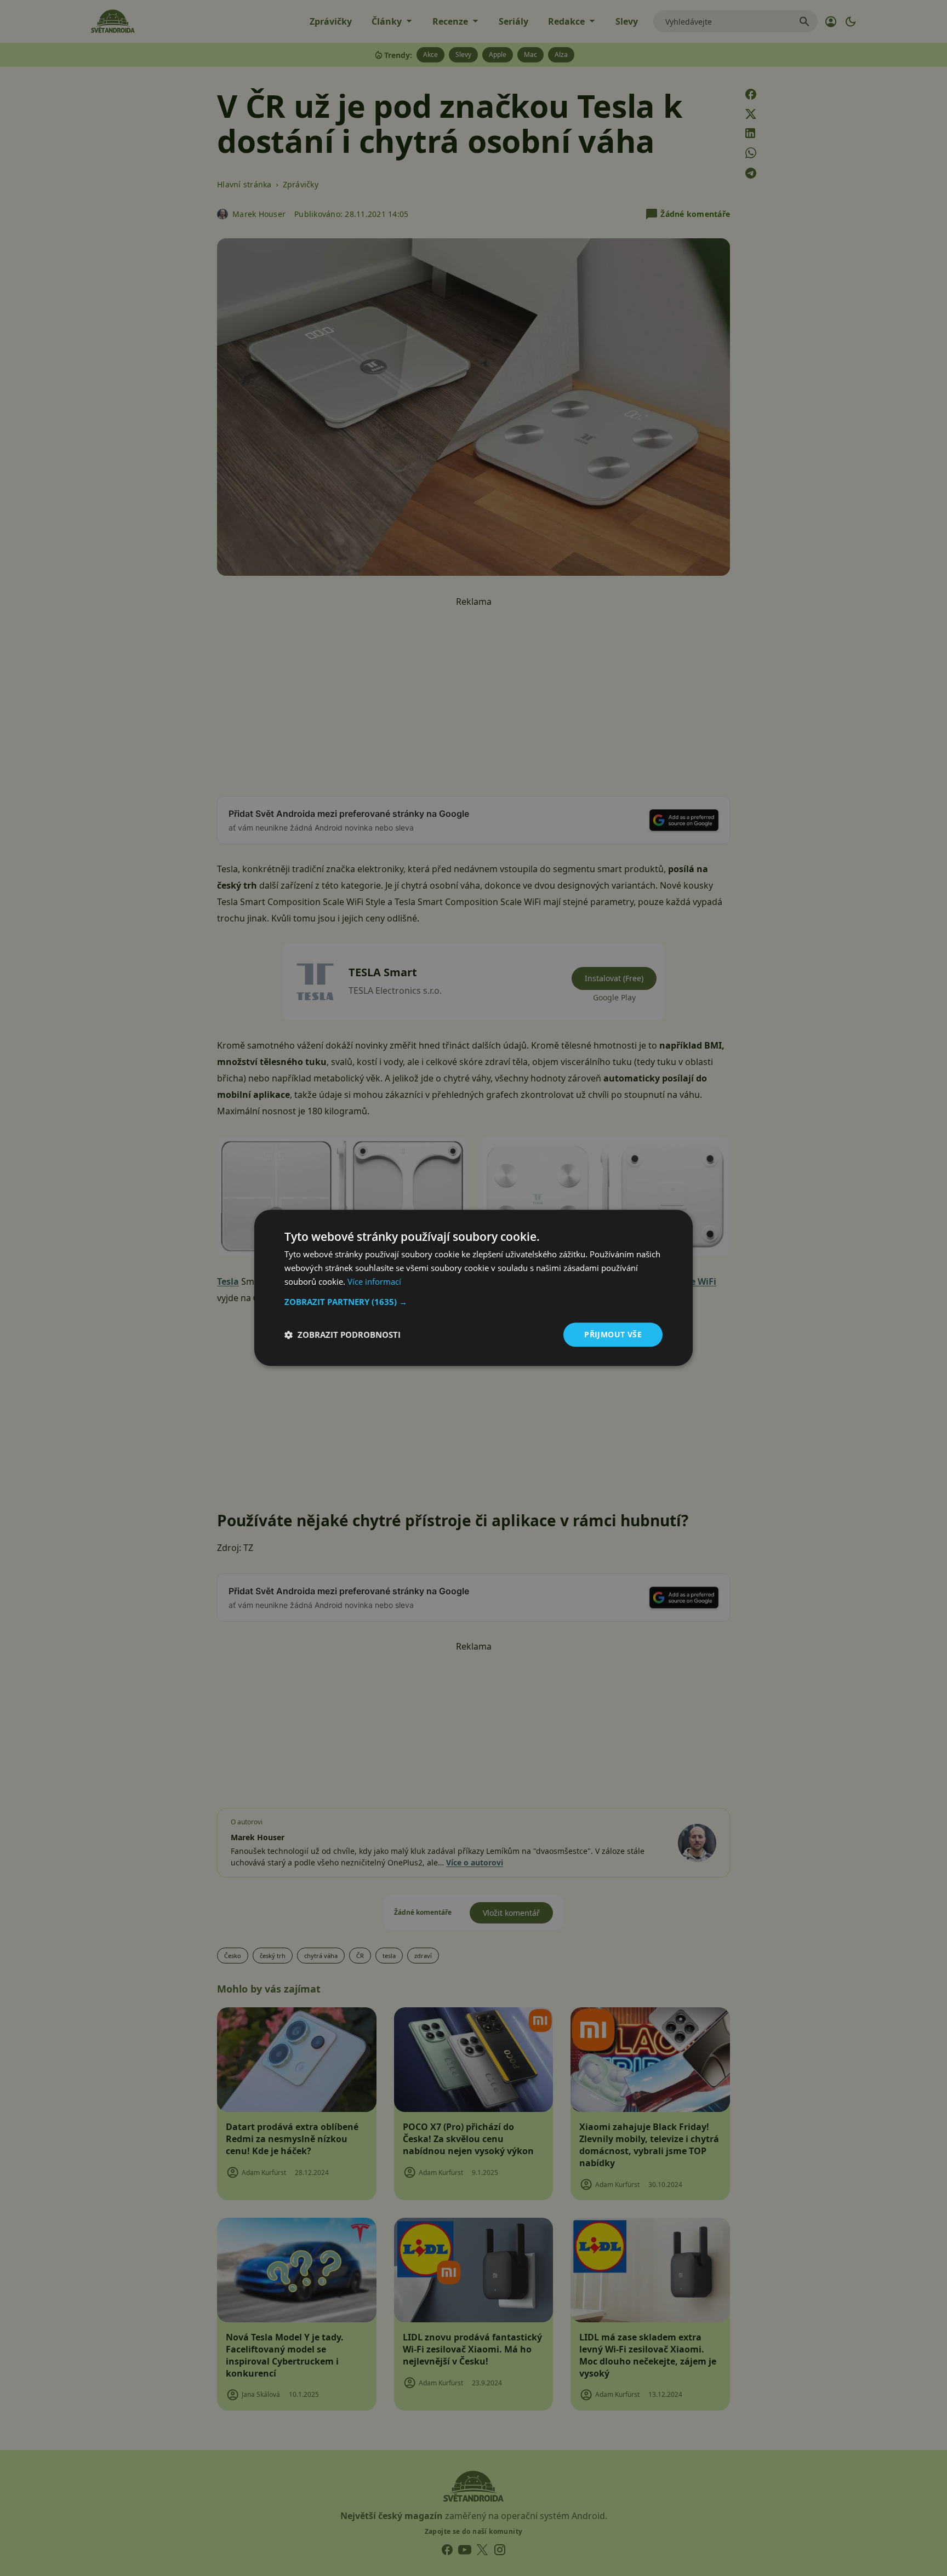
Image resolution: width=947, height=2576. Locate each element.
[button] (473, 1302)
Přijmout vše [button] (613, 1334)
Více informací (374, 1281)
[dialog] (473, 1288)
